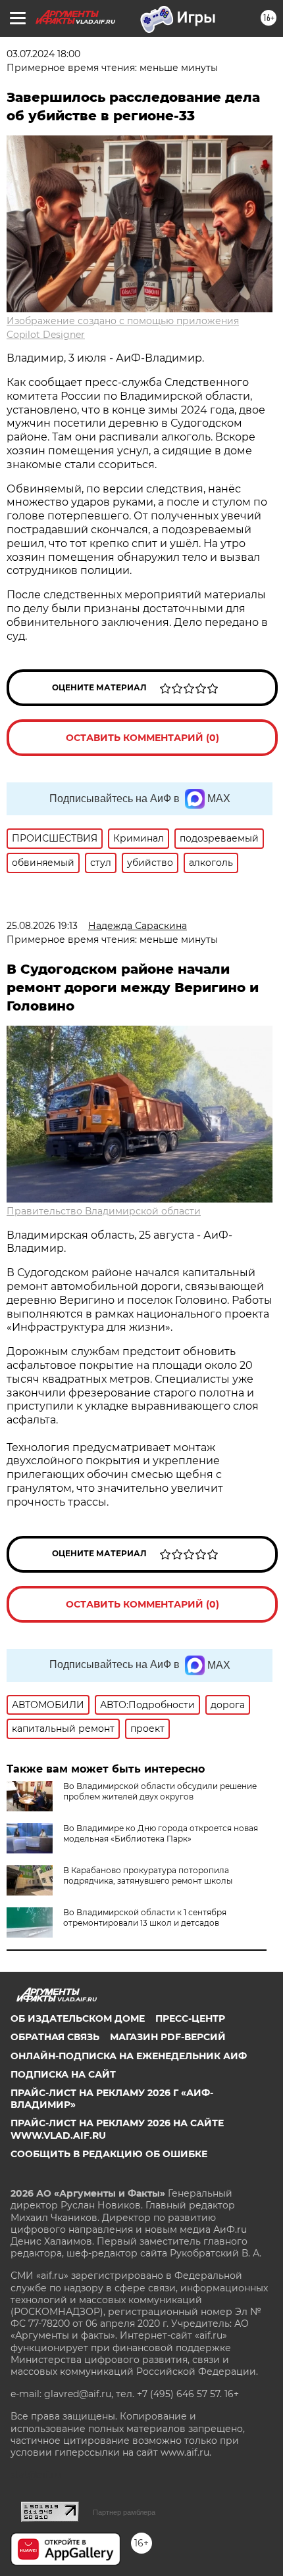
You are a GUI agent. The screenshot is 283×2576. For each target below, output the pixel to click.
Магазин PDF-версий (168, 2037)
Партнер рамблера (124, 2512)
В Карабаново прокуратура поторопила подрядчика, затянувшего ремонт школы (148, 1875)
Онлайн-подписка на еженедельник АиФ (129, 2056)
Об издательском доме (78, 2018)
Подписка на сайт (63, 2074)
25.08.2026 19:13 (42, 926)
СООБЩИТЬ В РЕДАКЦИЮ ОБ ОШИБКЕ (109, 2154)
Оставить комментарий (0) (142, 738)
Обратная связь (55, 2037)
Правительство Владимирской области (104, 1211)
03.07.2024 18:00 (43, 54)
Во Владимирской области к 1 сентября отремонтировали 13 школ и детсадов (145, 1918)
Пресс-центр (190, 2018)
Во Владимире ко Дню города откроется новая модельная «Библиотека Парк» (161, 1833)
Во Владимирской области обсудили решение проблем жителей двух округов (160, 1791)
